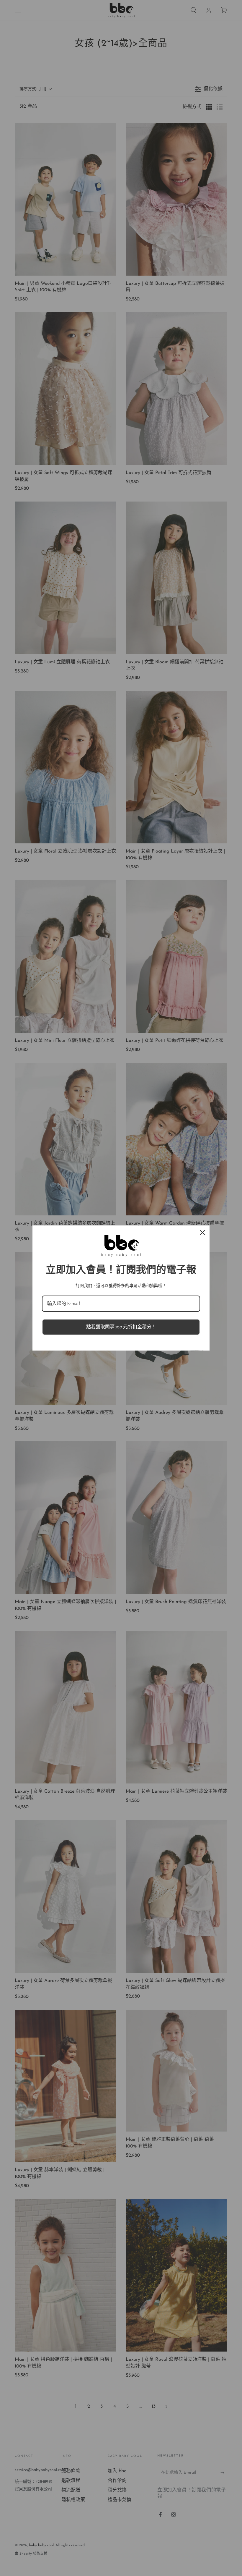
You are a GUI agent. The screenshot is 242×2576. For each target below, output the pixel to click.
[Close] (202, 1233)
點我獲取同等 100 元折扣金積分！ (121, 1327)
